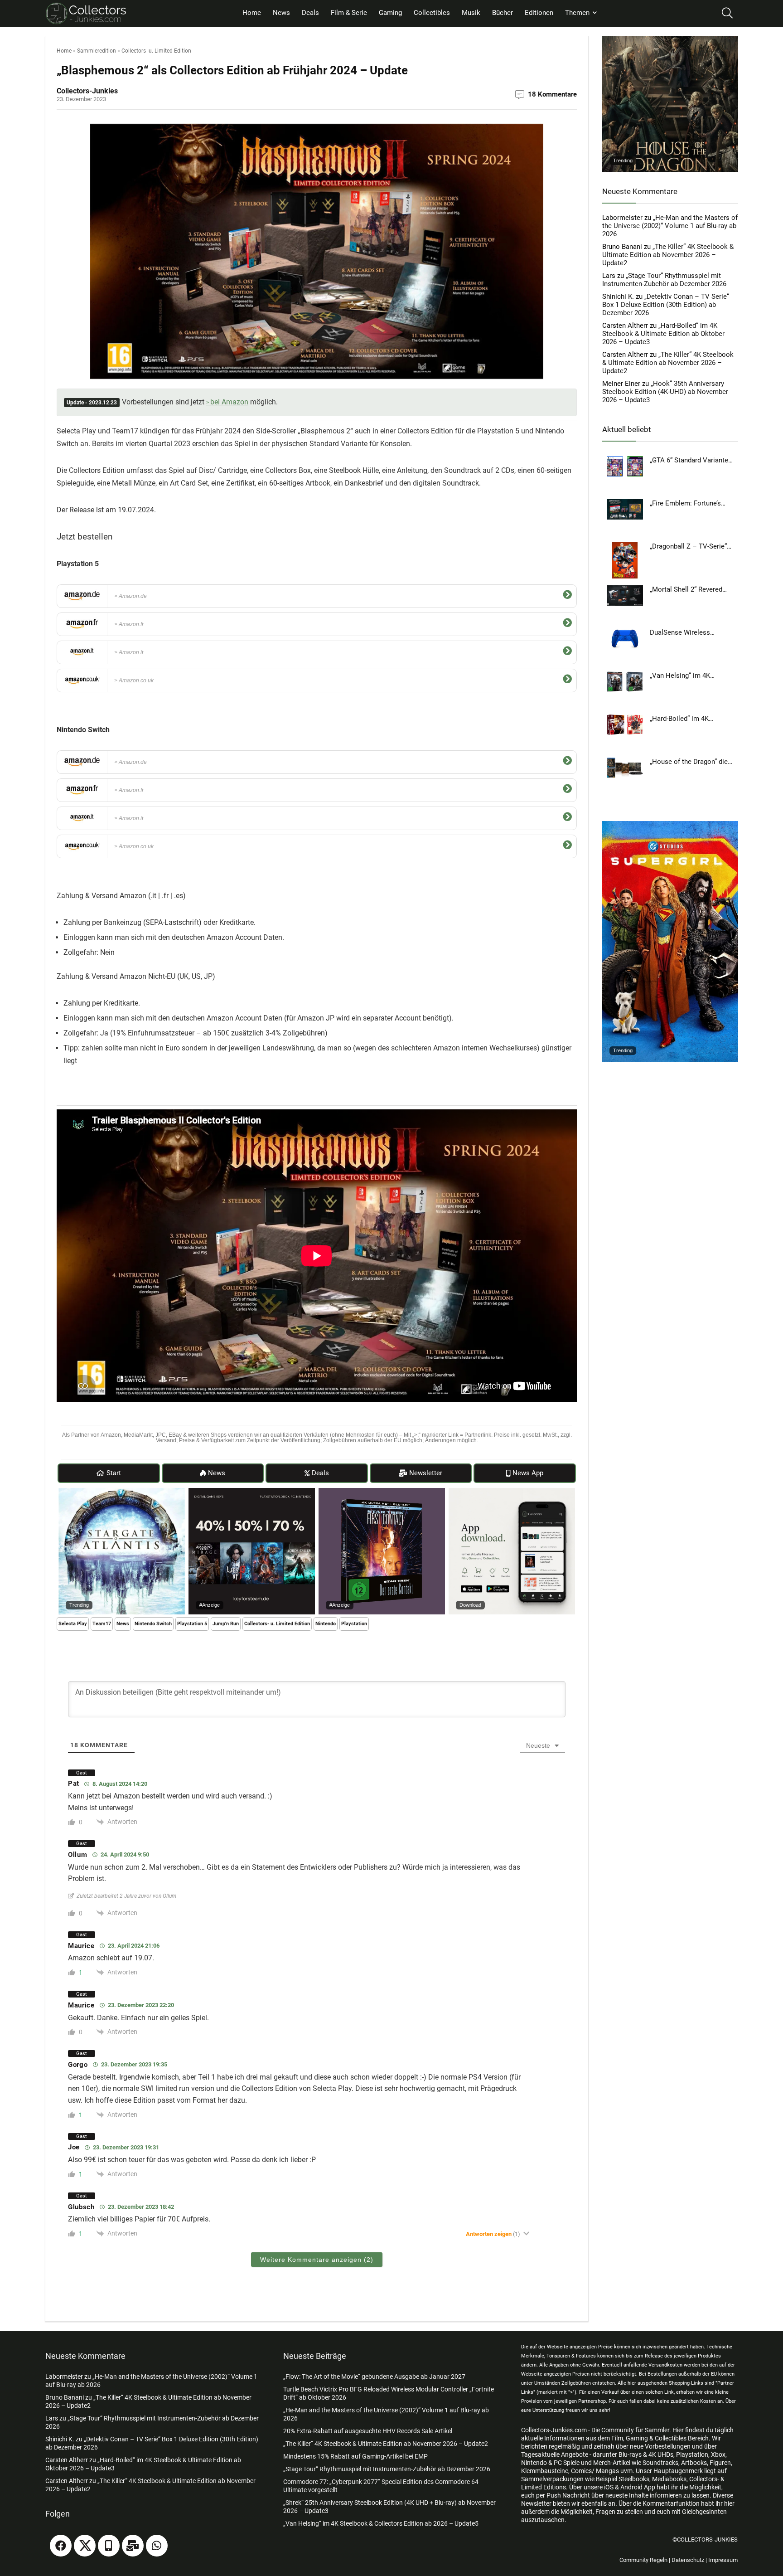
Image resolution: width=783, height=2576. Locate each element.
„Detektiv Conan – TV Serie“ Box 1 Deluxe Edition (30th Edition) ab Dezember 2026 (666, 305)
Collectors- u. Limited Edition (156, 51)
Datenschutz (688, 2560)
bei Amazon (229, 402)
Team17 (102, 1624)
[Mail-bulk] (133, 2546)
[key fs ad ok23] (252, 1492)
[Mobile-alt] (109, 2546)
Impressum (723, 2560)
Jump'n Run (226, 1624)
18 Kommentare (552, 94)
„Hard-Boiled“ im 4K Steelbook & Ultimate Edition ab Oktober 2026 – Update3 (663, 334)
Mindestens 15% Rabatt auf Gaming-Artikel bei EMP (355, 2456)
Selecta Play (73, 1624)
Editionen (539, 13)
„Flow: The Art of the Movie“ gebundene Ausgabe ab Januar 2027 (374, 2377)
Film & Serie (349, 13)
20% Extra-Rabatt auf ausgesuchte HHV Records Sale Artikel (368, 2431)
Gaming (390, 13)
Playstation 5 (192, 1624)
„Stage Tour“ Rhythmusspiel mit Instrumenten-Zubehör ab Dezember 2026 (664, 280)
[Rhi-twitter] (85, 2546)
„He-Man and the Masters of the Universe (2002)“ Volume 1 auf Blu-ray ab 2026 (670, 226)
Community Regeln (643, 2560)
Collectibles (432, 13)
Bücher (503, 13)
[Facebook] (61, 2546)
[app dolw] (512, 1492)
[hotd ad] (670, 40)
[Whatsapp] (157, 2546)
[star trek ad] (382, 1492)
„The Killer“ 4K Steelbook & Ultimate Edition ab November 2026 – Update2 (668, 255)
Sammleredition (97, 51)
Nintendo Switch (153, 1624)
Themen (577, 13)
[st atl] (122, 1492)
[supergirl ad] (670, 825)
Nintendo (326, 1624)
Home (252, 13)
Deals (310, 13)
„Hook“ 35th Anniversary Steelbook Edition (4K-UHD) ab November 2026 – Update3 (665, 392)
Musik (471, 13)
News (281, 13)
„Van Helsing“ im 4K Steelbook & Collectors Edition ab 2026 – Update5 (381, 2523)
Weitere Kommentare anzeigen (317, 2260)
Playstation (354, 1624)
